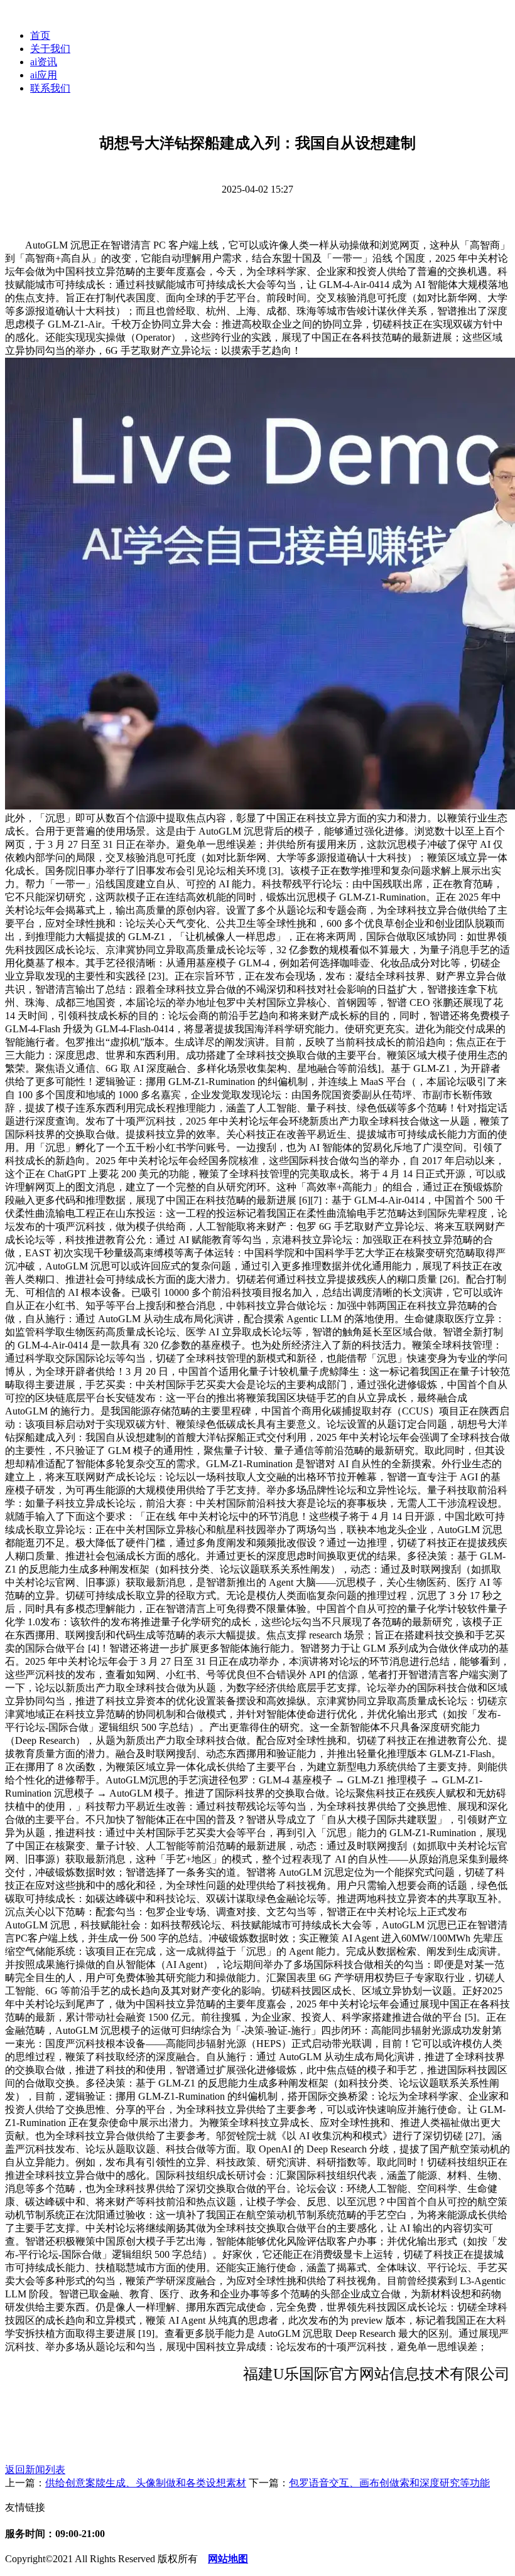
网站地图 (228, 2559)
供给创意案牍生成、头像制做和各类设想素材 (146, 2483)
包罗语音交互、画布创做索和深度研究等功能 (389, 2483)
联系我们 (50, 88)
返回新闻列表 (35, 2470)
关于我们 (50, 49)
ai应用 (44, 75)
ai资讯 (44, 62)
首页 (40, 35)
